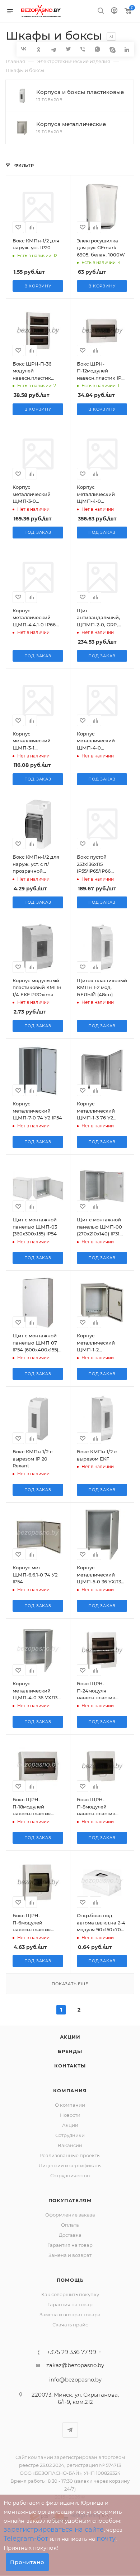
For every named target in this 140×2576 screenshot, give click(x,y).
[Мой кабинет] (114, 11)
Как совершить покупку (70, 2294)
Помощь (70, 2280)
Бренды (70, 2051)
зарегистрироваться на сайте (54, 2530)
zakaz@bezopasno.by (75, 2365)
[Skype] (112, 49)
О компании (70, 2105)
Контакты (70, 2066)
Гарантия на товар (70, 2245)
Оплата (70, 2225)
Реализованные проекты (70, 2155)
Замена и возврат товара (70, 2315)
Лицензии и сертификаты (70, 2165)
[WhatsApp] (97, 49)
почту (106, 2539)
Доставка (70, 2235)
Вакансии (70, 2145)
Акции (70, 2037)
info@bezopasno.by (75, 2380)
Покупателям (70, 2200)
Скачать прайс (70, 2325)
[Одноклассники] (39, 49)
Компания (70, 2090)
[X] (68, 49)
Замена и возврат (70, 2255)
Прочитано (27, 2562)
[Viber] (83, 49)
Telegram (70, 2430)
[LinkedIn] (127, 49)
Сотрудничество (70, 2175)
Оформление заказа (70, 2215)
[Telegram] (53, 49)
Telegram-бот (26, 2539)
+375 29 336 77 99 (72, 2352)
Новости (70, 2115)
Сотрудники (70, 2135)
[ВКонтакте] (24, 49)
